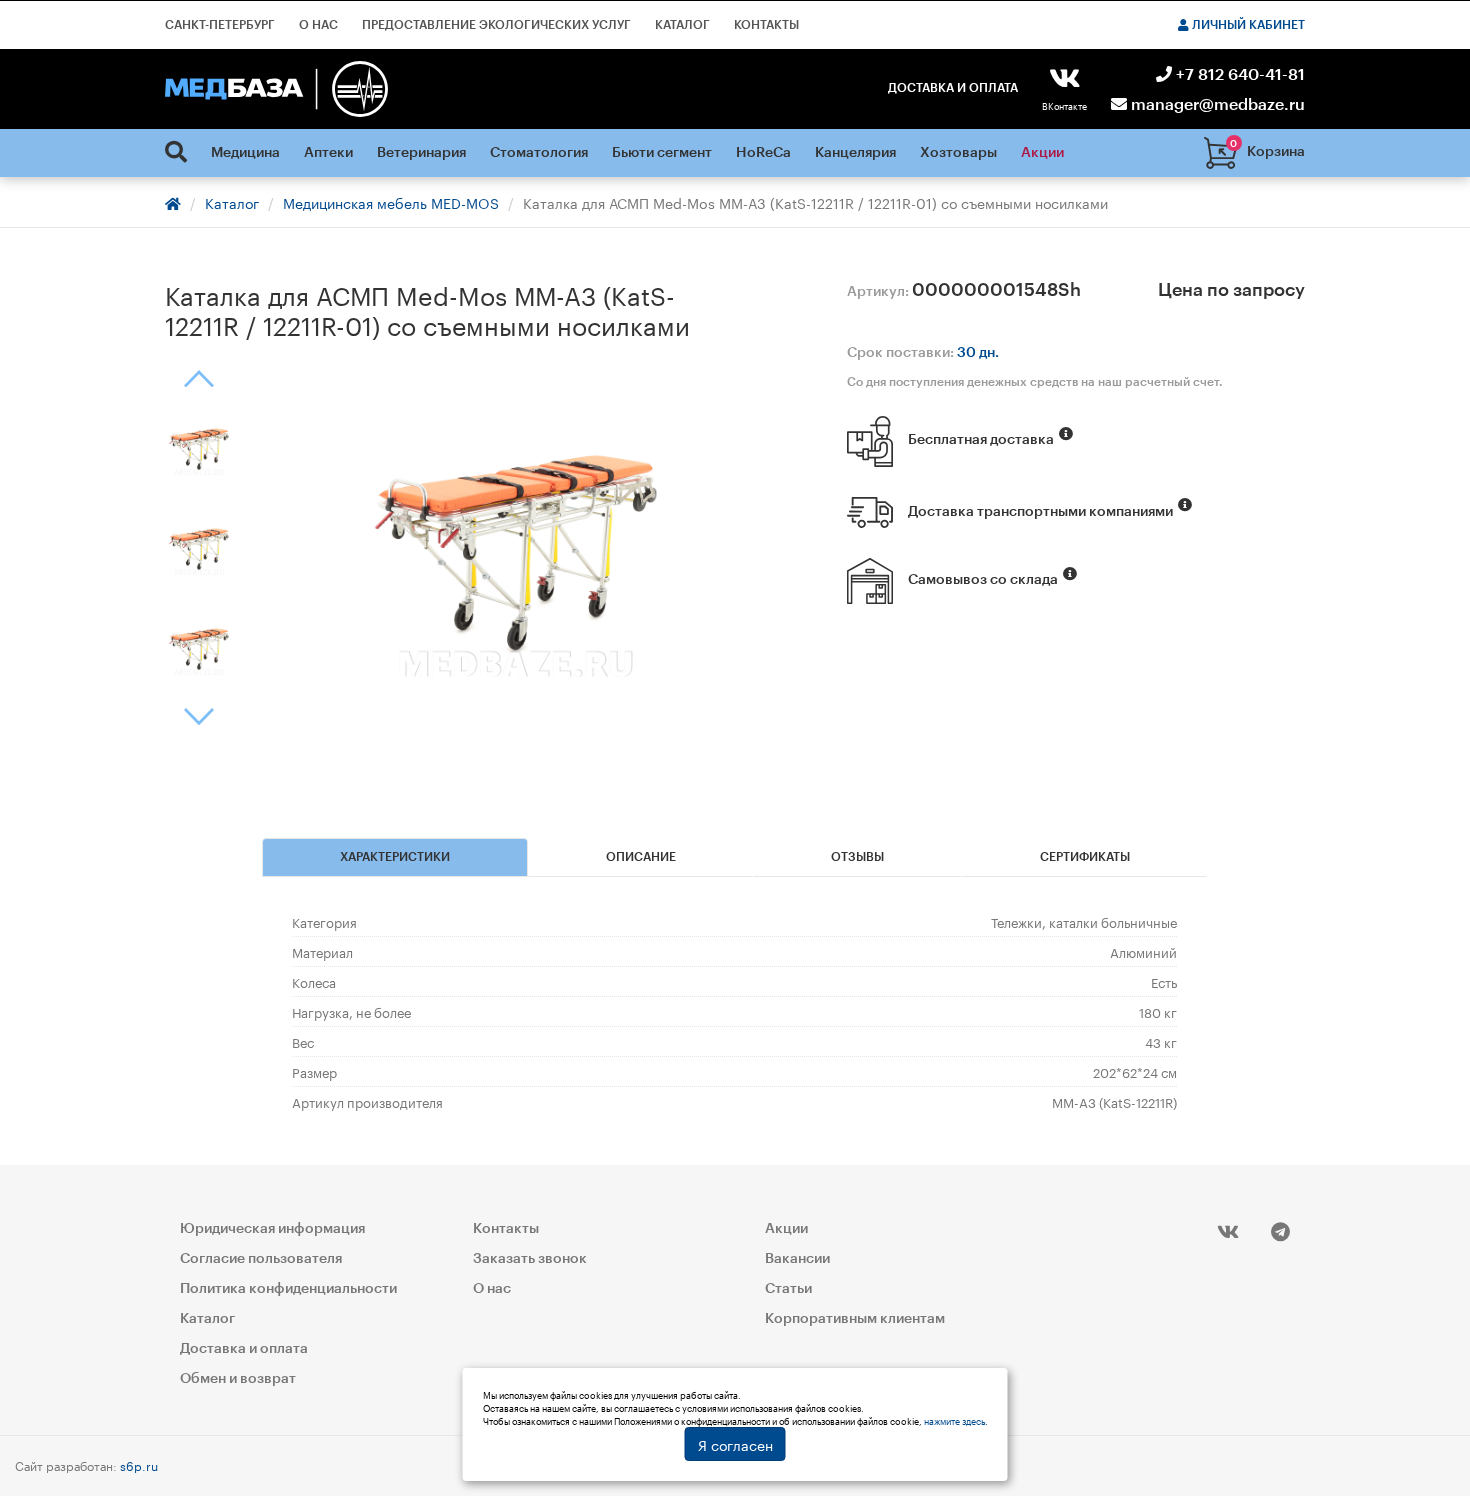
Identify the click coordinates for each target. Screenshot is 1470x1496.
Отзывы (857, 857)
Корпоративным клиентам (855, 1319)
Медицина (245, 153)
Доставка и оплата (953, 88)
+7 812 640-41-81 (1238, 75)
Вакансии (797, 1259)
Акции (1042, 153)
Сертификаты (1085, 857)
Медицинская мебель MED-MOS (391, 202)
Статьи (788, 1289)
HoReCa (763, 153)
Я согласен (735, 1444)
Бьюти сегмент (662, 153)
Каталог (682, 25)
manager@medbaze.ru (1216, 105)
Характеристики (395, 857)
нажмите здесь (954, 1420)
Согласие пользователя (261, 1259)
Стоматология (539, 153)
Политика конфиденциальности (288, 1289)
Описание (641, 857)
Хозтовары (958, 153)
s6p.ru (139, 1464)
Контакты (766, 25)
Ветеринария (421, 153)
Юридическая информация (272, 1229)
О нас (318, 25)
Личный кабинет (1247, 25)
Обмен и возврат (238, 1379)
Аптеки (328, 153)
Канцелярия (855, 153)
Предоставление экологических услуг (496, 25)
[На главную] (276, 89)
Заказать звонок (530, 1259)
